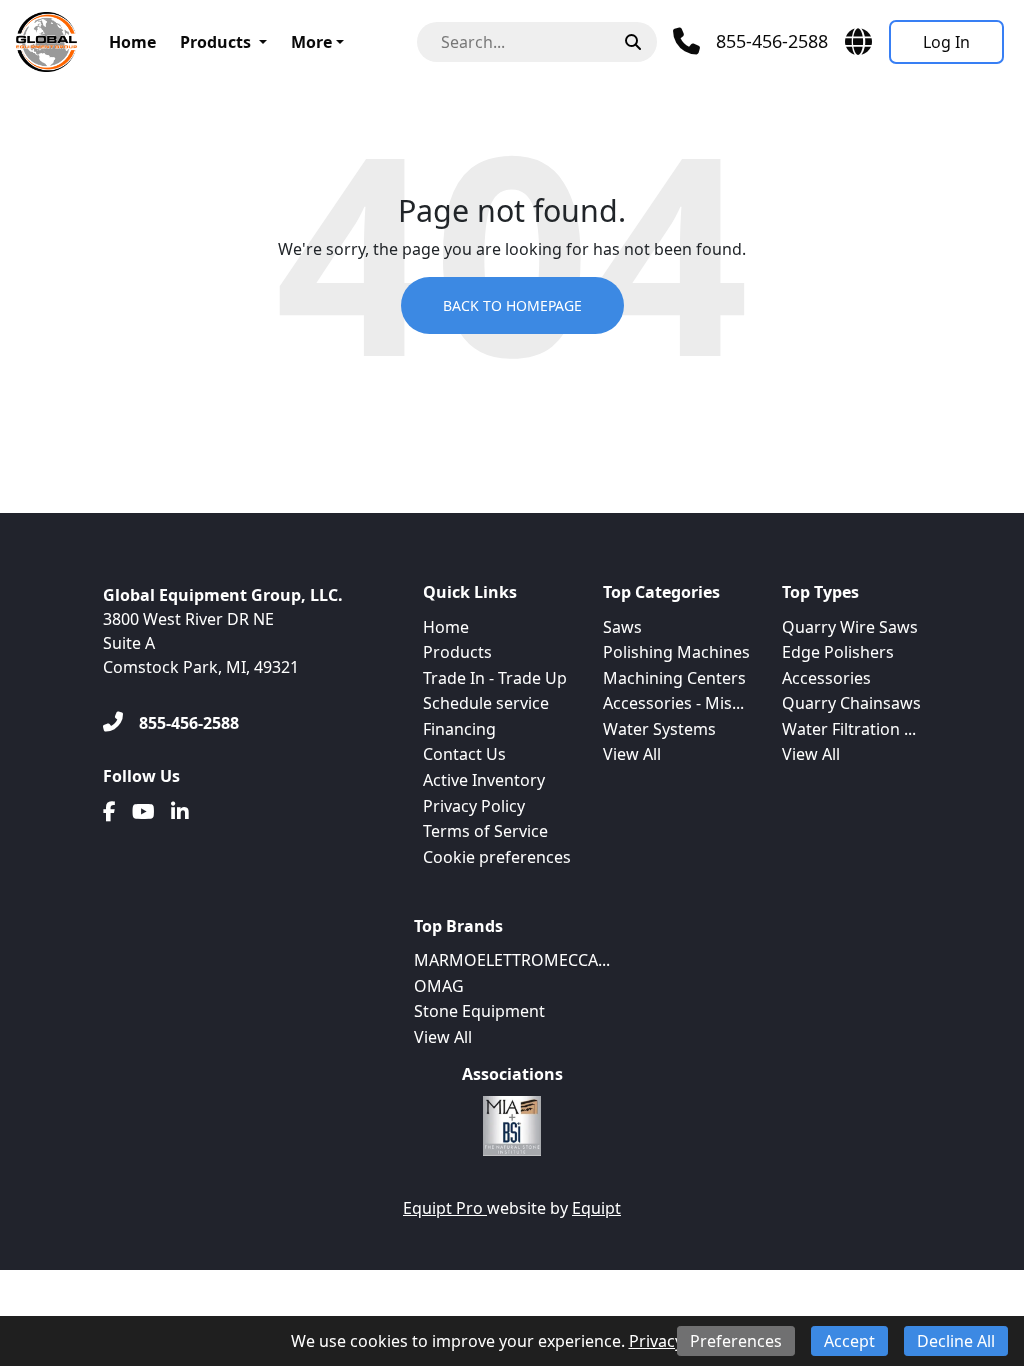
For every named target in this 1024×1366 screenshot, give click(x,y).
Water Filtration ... (849, 729)
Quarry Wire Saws (850, 627)
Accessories (826, 678)
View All (632, 754)
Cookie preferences (497, 857)
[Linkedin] (180, 812)
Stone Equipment (479, 1011)
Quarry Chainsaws (851, 703)
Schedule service (486, 703)
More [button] (311, 42)
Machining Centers (674, 678)
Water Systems (659, 729)
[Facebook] (109, 812)
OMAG (439, 986)
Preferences (736, 1341)
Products (215, 42)
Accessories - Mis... (673, 703)
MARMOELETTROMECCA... (512, 960)
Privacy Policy (474, 806)
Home (132, 42)
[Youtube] (143, 812)
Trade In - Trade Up (495, 678)
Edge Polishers (838, 652)
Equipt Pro (445, 1208)
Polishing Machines (676, 652)
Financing (459, 729)
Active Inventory (484, 780)
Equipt (596, 1208)
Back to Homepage (512, 305)
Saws (622, 627)
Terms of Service (485, 831)
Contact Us (464, 754)
